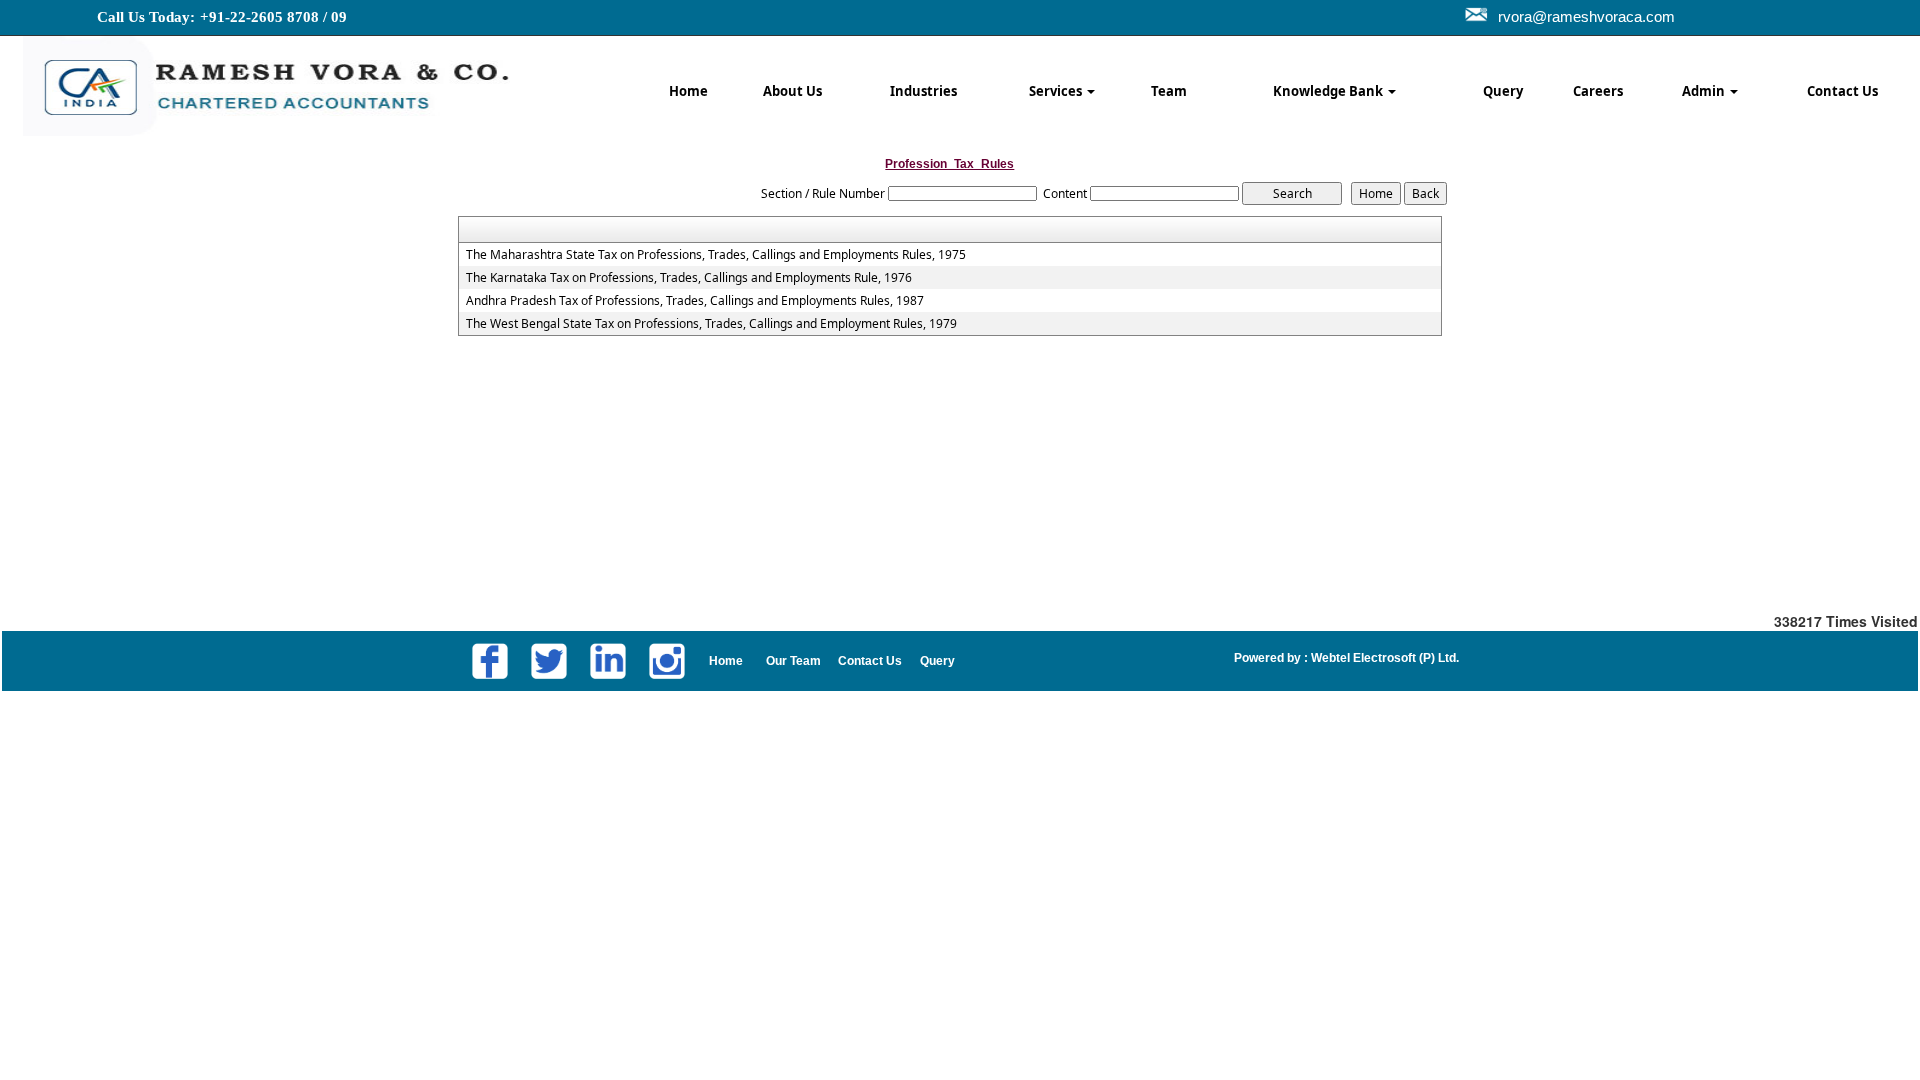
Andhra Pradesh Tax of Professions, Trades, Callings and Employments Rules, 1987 (695, 301)
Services (1057, 91)
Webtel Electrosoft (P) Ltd (1382, 658)
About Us (792, 91)
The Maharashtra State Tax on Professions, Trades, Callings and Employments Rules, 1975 (716, 255)
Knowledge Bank (1329, 91)
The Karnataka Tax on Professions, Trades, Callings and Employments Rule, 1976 (689, 278)
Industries (923, 91)
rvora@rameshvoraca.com (1586, 16)
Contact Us (1842, 91)
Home (688, 91)
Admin (1705, 91)
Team (1169, 91)
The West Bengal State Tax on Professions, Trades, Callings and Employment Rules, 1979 (711, 324)
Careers (1598, 91)
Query (1503, 91)
